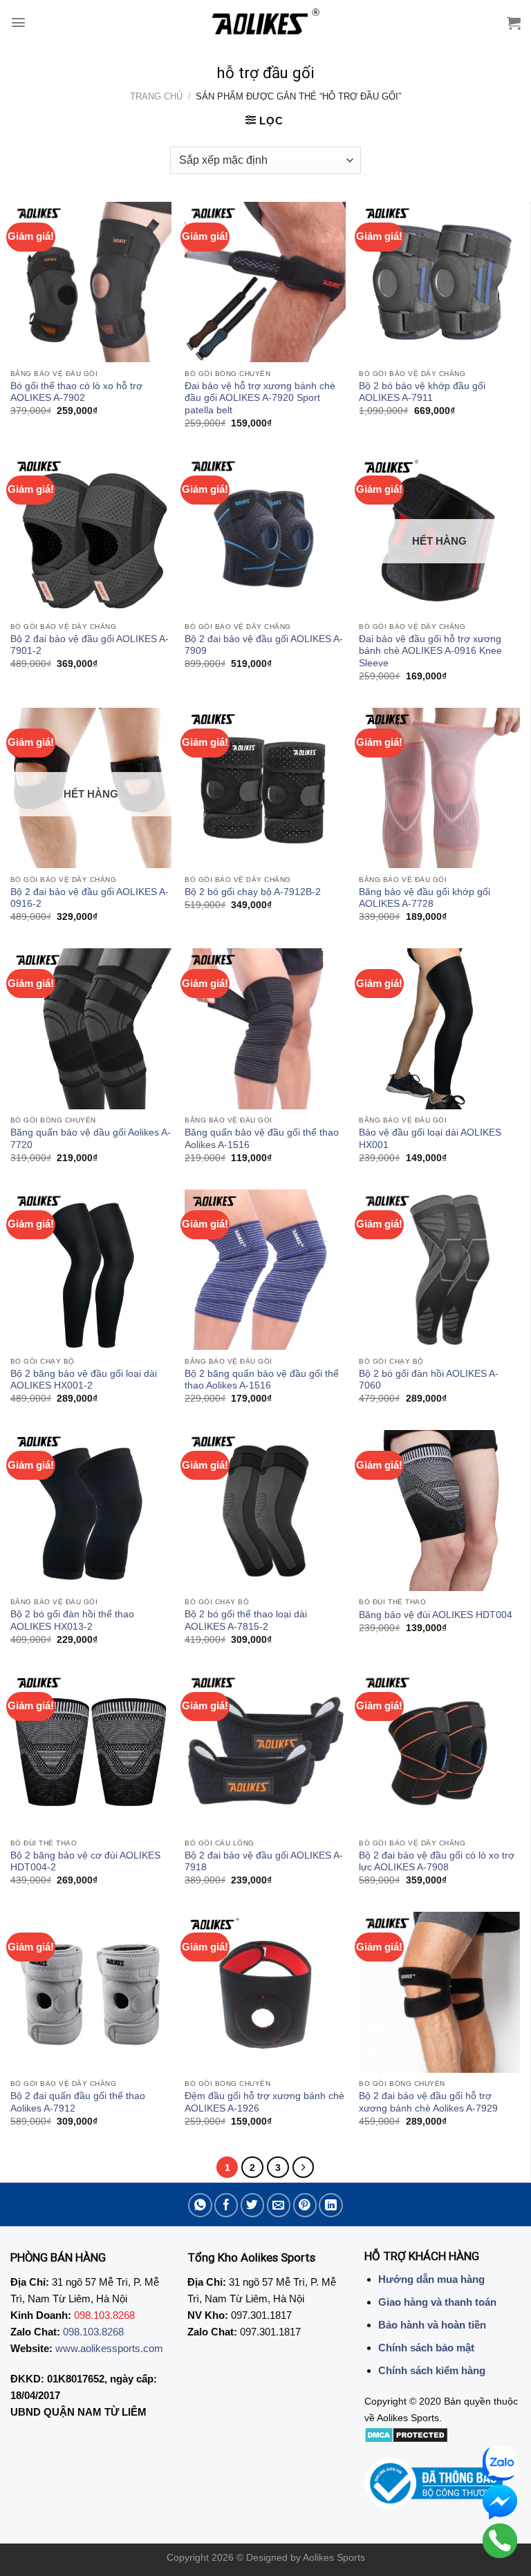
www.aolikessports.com (109, 2348)
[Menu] (18, 22)
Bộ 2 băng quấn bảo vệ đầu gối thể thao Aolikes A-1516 (262, 1380)
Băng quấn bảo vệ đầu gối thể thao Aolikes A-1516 (262, 1139)
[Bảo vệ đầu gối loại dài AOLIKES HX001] (439, 1029)
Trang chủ (156, 96)
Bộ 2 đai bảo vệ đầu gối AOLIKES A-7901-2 (90, 645)
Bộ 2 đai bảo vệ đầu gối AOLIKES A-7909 (264, 645)
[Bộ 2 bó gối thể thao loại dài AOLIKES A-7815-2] (265, 1511)
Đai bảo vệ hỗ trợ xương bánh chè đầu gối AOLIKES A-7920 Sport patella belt (260, 398)
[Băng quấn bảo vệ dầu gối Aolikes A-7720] (91, 1029)
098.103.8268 (93, 2332)
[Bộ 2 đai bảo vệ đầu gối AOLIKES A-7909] (265, 535)
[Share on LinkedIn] (331, 2205)
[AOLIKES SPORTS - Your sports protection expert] (266, 23)
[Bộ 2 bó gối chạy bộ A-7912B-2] (265, 788)
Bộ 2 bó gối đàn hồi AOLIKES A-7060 (429, 1380)
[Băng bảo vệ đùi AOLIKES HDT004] (439, 1511)
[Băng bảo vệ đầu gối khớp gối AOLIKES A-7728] (439, 788)
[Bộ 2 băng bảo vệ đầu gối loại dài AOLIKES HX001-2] (91, 1270)
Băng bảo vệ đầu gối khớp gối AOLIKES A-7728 (425, 898)
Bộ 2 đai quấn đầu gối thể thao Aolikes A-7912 (78, 2102)
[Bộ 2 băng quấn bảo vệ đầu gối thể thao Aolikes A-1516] (265, 1270)
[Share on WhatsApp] (200, 2205)
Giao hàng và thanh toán (437, 2302)
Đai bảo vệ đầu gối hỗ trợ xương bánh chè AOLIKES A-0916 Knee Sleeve (430, 651)
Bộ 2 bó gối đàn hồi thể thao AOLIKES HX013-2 (72, 1620)
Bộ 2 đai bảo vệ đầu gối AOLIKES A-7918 (264, 1862)
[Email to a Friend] (279, 2205)
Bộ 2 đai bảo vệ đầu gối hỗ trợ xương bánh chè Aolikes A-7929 (428, 2102)
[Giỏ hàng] (514, 23)
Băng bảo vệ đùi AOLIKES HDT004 (436, 1615)
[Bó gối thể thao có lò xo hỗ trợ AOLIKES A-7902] (91, 282)
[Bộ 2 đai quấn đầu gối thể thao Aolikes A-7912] (91, 1992)
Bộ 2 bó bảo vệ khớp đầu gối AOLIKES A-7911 (422, 392)
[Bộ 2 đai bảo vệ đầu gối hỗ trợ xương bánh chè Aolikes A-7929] (439, 1992)
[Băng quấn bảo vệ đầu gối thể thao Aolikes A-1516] (265, 1029)
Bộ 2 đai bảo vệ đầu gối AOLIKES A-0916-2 (90, 898)
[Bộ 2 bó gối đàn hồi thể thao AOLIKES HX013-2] (91, 1511)
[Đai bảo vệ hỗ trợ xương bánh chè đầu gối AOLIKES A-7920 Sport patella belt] (265, 282)
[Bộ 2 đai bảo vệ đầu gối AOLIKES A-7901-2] (91, 535)
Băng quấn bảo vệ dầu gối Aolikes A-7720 (91, 1139)
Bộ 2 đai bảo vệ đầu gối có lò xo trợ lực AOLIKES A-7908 (437, 1862)
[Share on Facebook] (226, 2205)
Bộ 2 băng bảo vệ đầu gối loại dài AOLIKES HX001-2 (84, 1380)
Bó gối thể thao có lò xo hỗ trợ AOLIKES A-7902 (76, 392)
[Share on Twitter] (253, 2205)
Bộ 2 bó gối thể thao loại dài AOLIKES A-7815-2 (246, 1620)
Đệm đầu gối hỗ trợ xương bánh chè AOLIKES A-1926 (264, 2102)
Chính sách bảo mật (426, 2348)
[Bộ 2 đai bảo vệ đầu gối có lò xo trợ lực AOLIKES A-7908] (439, 1752)
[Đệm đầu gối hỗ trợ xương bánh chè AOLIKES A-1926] (265, 1992)
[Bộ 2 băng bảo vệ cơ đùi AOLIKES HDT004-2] (91, 1752)
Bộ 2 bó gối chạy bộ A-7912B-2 (253, 892)
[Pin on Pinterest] (305, 2205)
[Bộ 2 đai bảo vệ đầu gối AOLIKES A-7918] (265, 1752)
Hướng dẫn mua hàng (431, 2279)
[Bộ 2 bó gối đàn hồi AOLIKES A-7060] (439, 1270)
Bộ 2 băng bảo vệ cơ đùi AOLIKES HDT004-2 (85, 1862)
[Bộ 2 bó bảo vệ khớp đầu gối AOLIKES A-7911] (439, 282)
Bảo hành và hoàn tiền (432, 2325)
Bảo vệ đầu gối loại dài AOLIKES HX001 (430, 1139)
